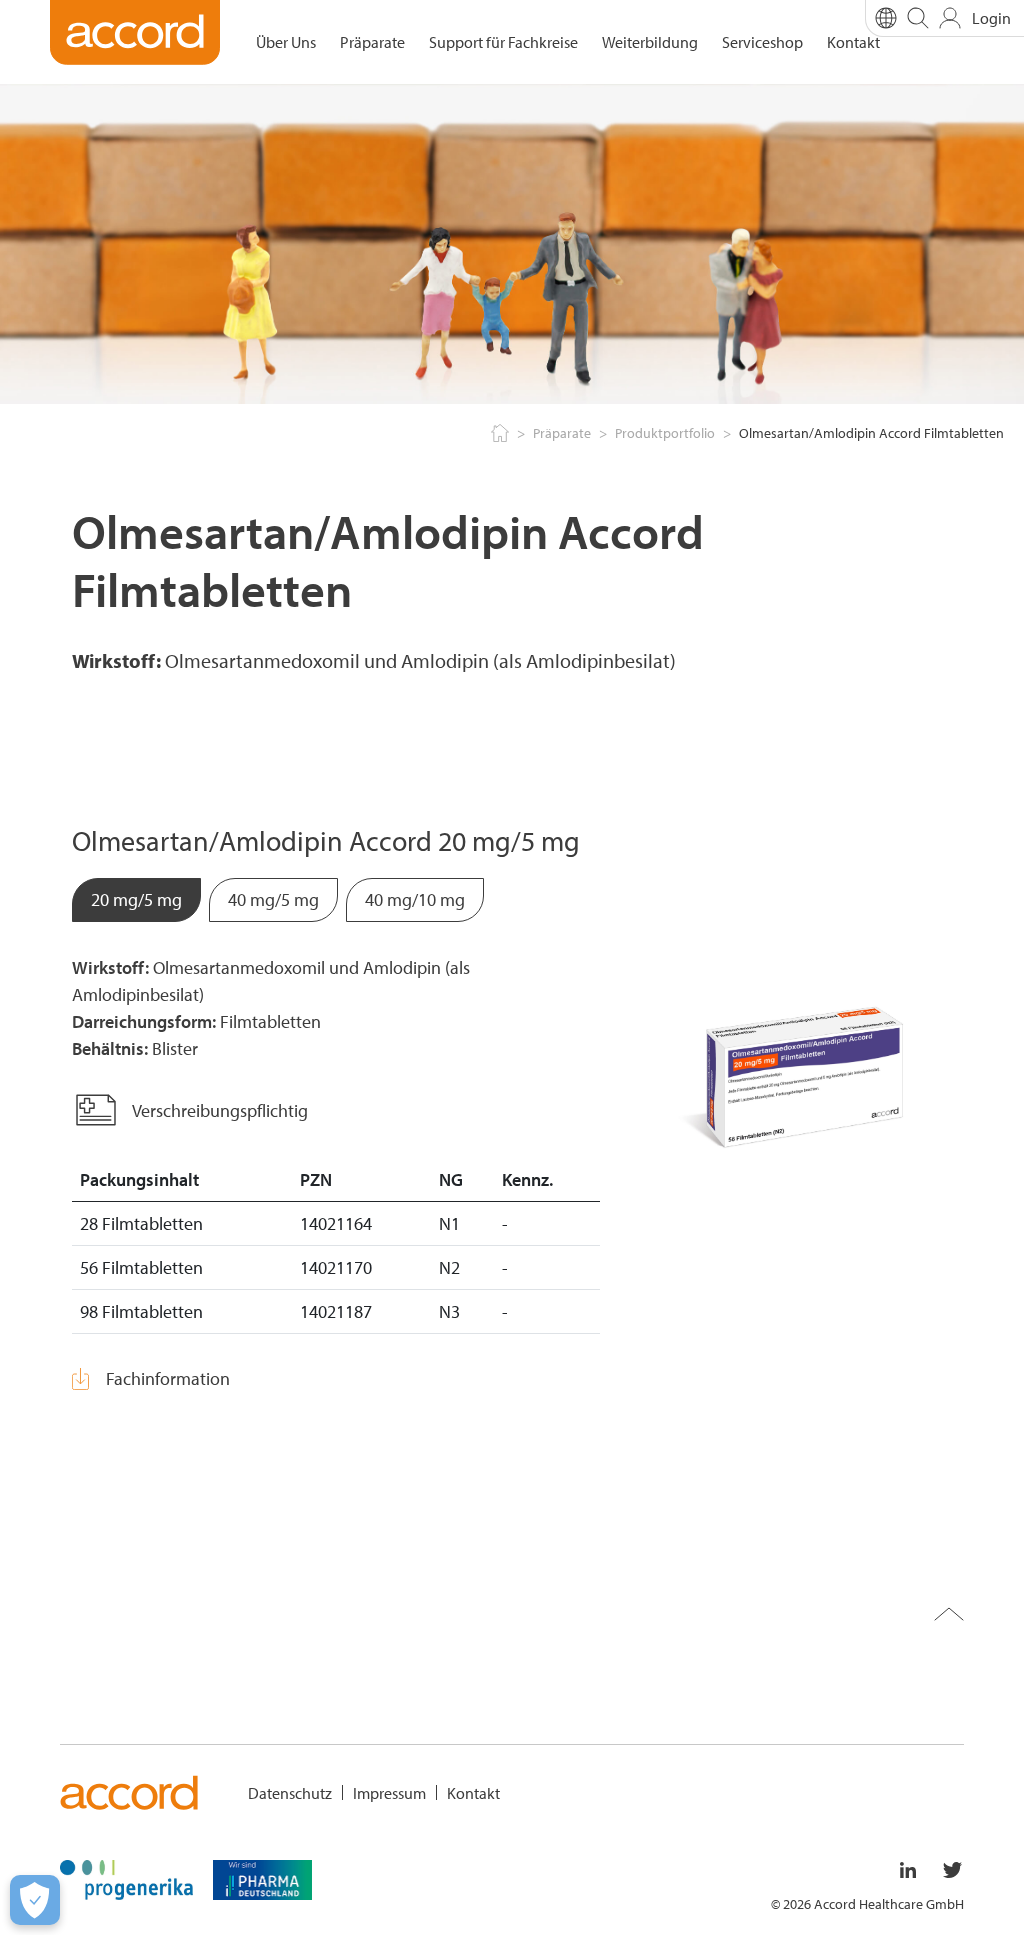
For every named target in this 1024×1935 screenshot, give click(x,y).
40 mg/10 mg (415, 899)
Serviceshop (762, 42)
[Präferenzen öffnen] (35, 1900)
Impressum (389, 1793)
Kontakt (853, 42)
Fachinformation (168, 1378)
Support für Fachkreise (503, 42)
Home (498, 434)
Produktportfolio (665, 433)
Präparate (372, 42)
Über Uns (286, 42)
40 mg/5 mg (273, 899)
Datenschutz (290, 1793)
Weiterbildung (650, 42)
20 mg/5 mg (136, 899)
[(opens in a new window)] (126, 1878)
